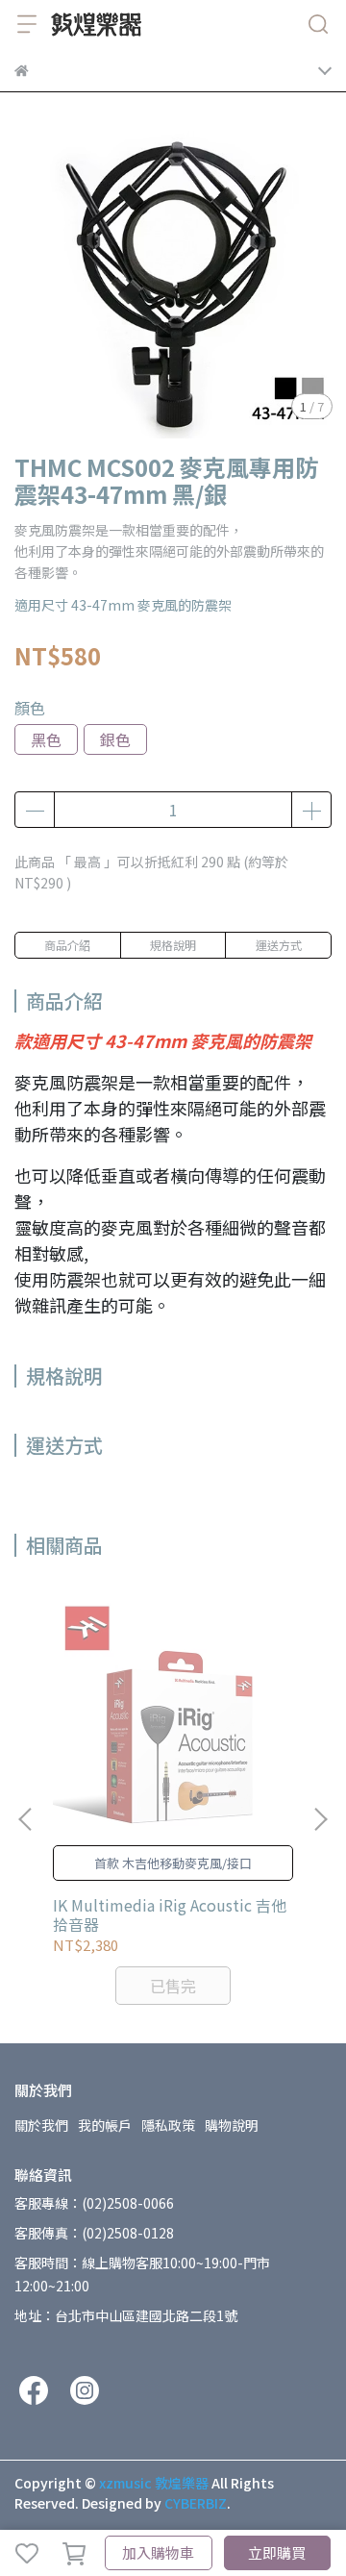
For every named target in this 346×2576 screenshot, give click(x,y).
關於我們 (41, 2125)
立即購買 (277, 2552)
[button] (320, 1819)
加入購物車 (158, 2552)
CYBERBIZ (196, 2503)
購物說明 (232, 2125)
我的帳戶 (105, 2125)
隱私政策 (168, 2125)
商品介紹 (67, 945)
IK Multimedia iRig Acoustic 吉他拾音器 (170, 1914)
